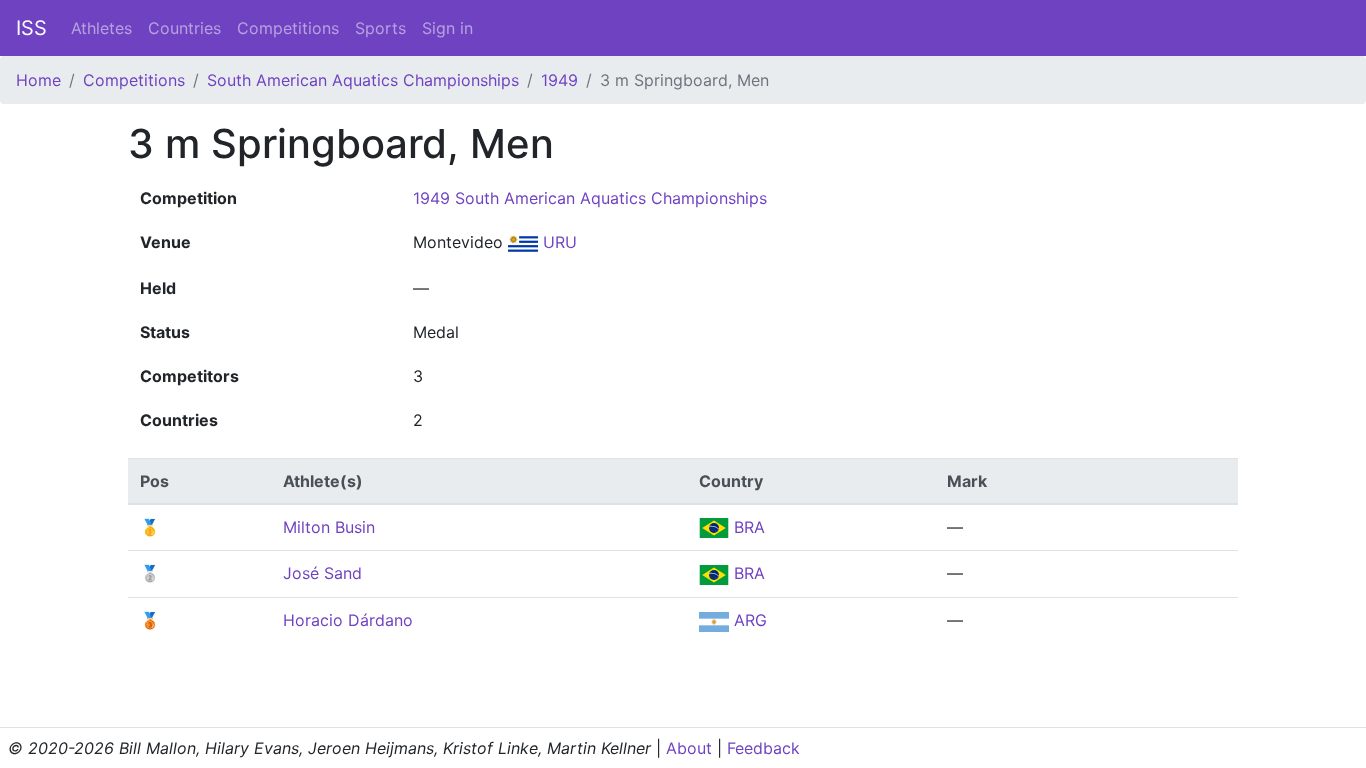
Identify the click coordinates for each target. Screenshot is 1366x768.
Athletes (101, 28)
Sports (380, 28)
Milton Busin (329, 527)
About (689, 748)
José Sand (322, 573)
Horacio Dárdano (348, 620)
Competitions (288, 28)
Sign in (447, 28)
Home (38, 80)
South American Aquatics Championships (363, 80)
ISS (31, 28)
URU (557, 242)
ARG (748, 620)
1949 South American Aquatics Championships (590, 198)
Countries (184, 28)
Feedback (763, 748)
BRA (747, 527)
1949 (559, 80)
